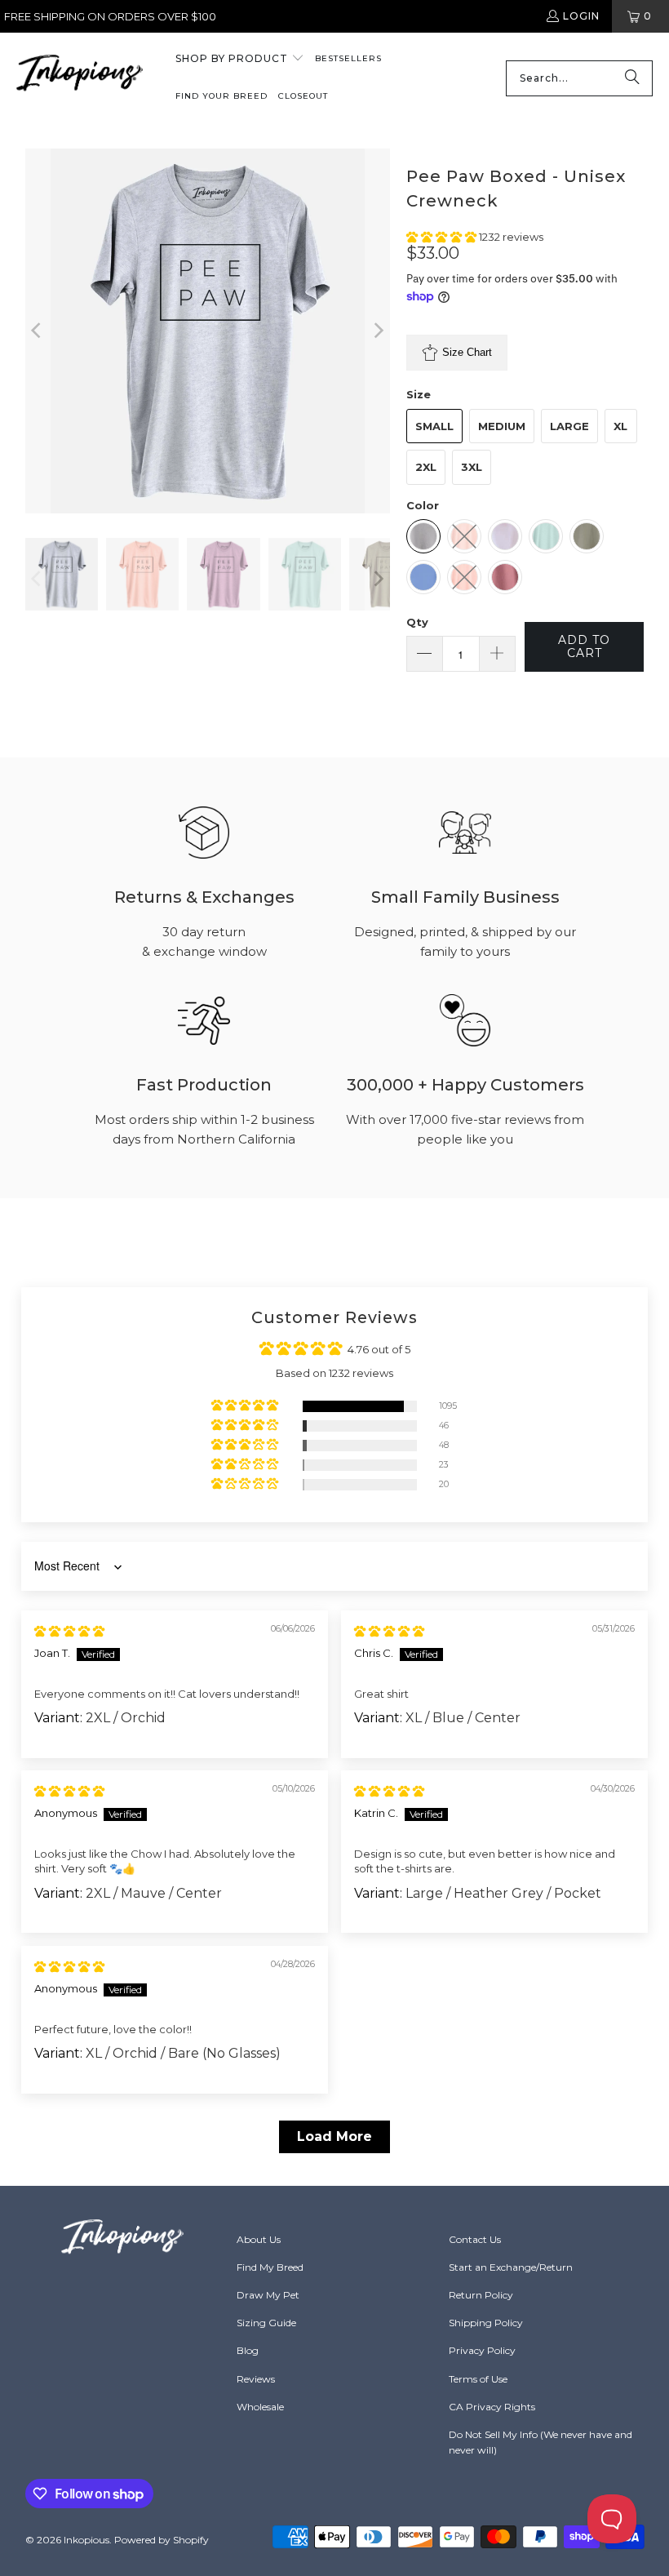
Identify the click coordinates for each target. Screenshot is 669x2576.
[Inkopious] (80, 78)
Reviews (256, 2379)
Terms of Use (478, 2379)
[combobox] (579, 78)
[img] (69, 1631)
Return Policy (481, 2295)
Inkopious (86, 2540)
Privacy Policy (482, 2350)
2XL (426, 467)
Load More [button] (334, 2136)
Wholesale (260, 2407)
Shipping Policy (486, 2323)
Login (581, 16)
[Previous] (38, 331)
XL (620, 426)
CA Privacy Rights (492, 2407)
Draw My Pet (268, 2295)
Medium (502, 426)
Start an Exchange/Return (511, 2267)
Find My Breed (270, 2267)
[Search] (632, 78)
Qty (417, 622)
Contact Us (475, 2239)
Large (569, 426)
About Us (259, 2239)
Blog (248, 2350)
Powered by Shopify (162, 2540)
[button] (240, 60)
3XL (472, 467)
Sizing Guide (266, 2323)
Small (434, 426)
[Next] (378, 331)
